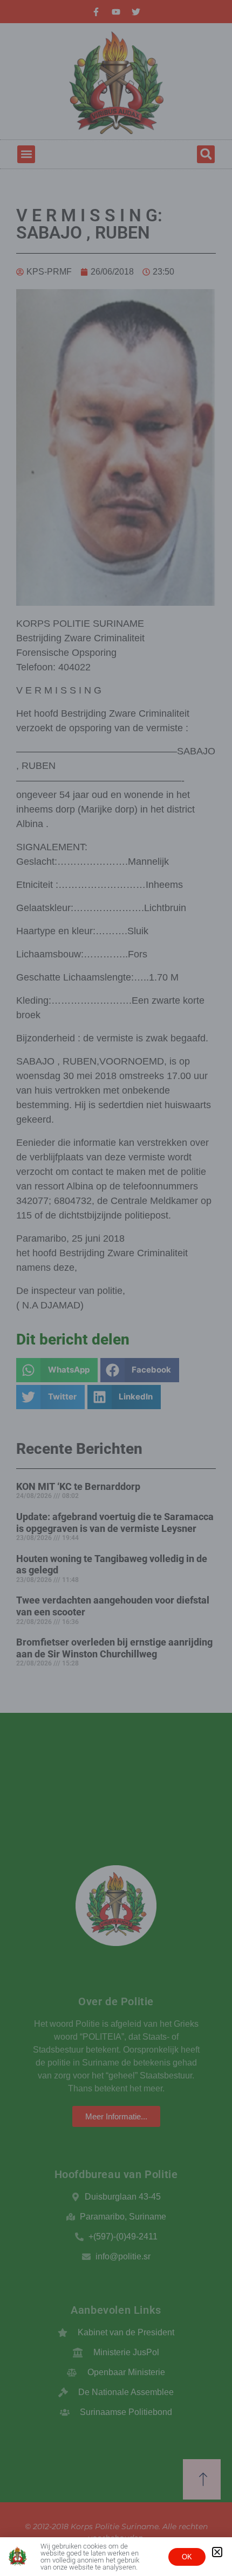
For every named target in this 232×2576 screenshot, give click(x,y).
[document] (116, 1288)
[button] (217, 2552)
